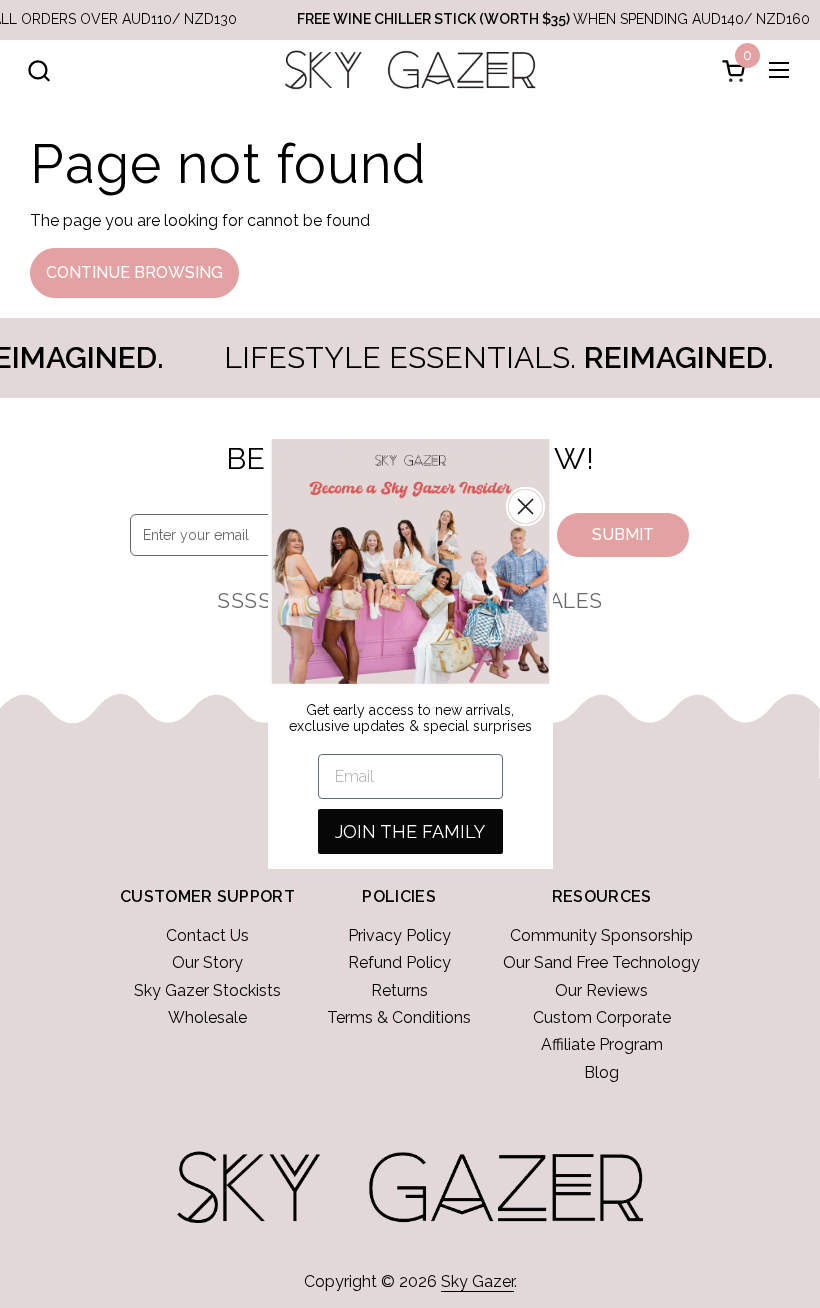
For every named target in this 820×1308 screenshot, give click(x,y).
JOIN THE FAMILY (410, 831)
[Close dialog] (525, 506)
